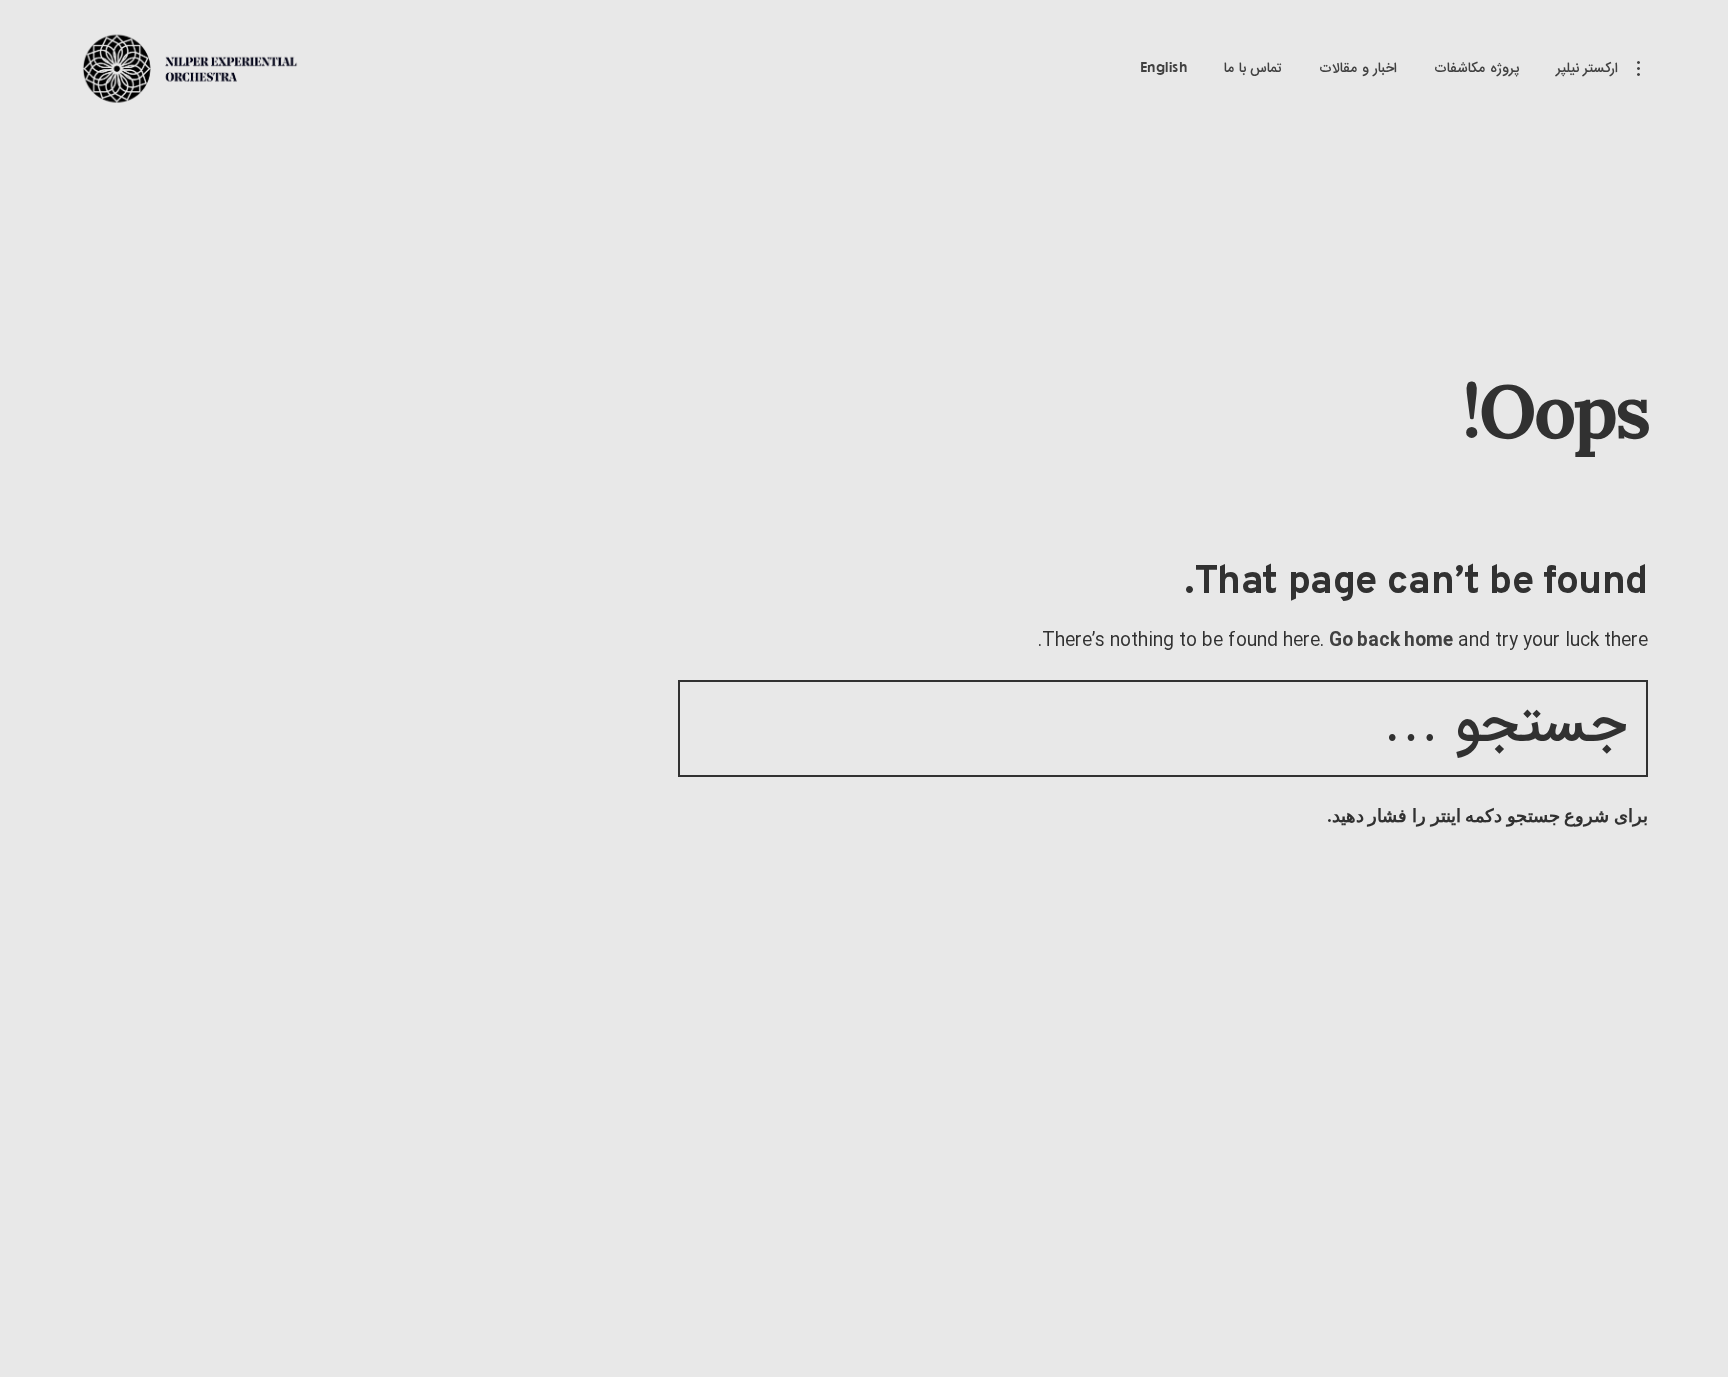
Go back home (1391, 641)
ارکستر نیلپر (1587, 69)
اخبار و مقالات (1358, 69)
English (1164, 68)
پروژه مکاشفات (1476, 69)
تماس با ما (1253, 69)
